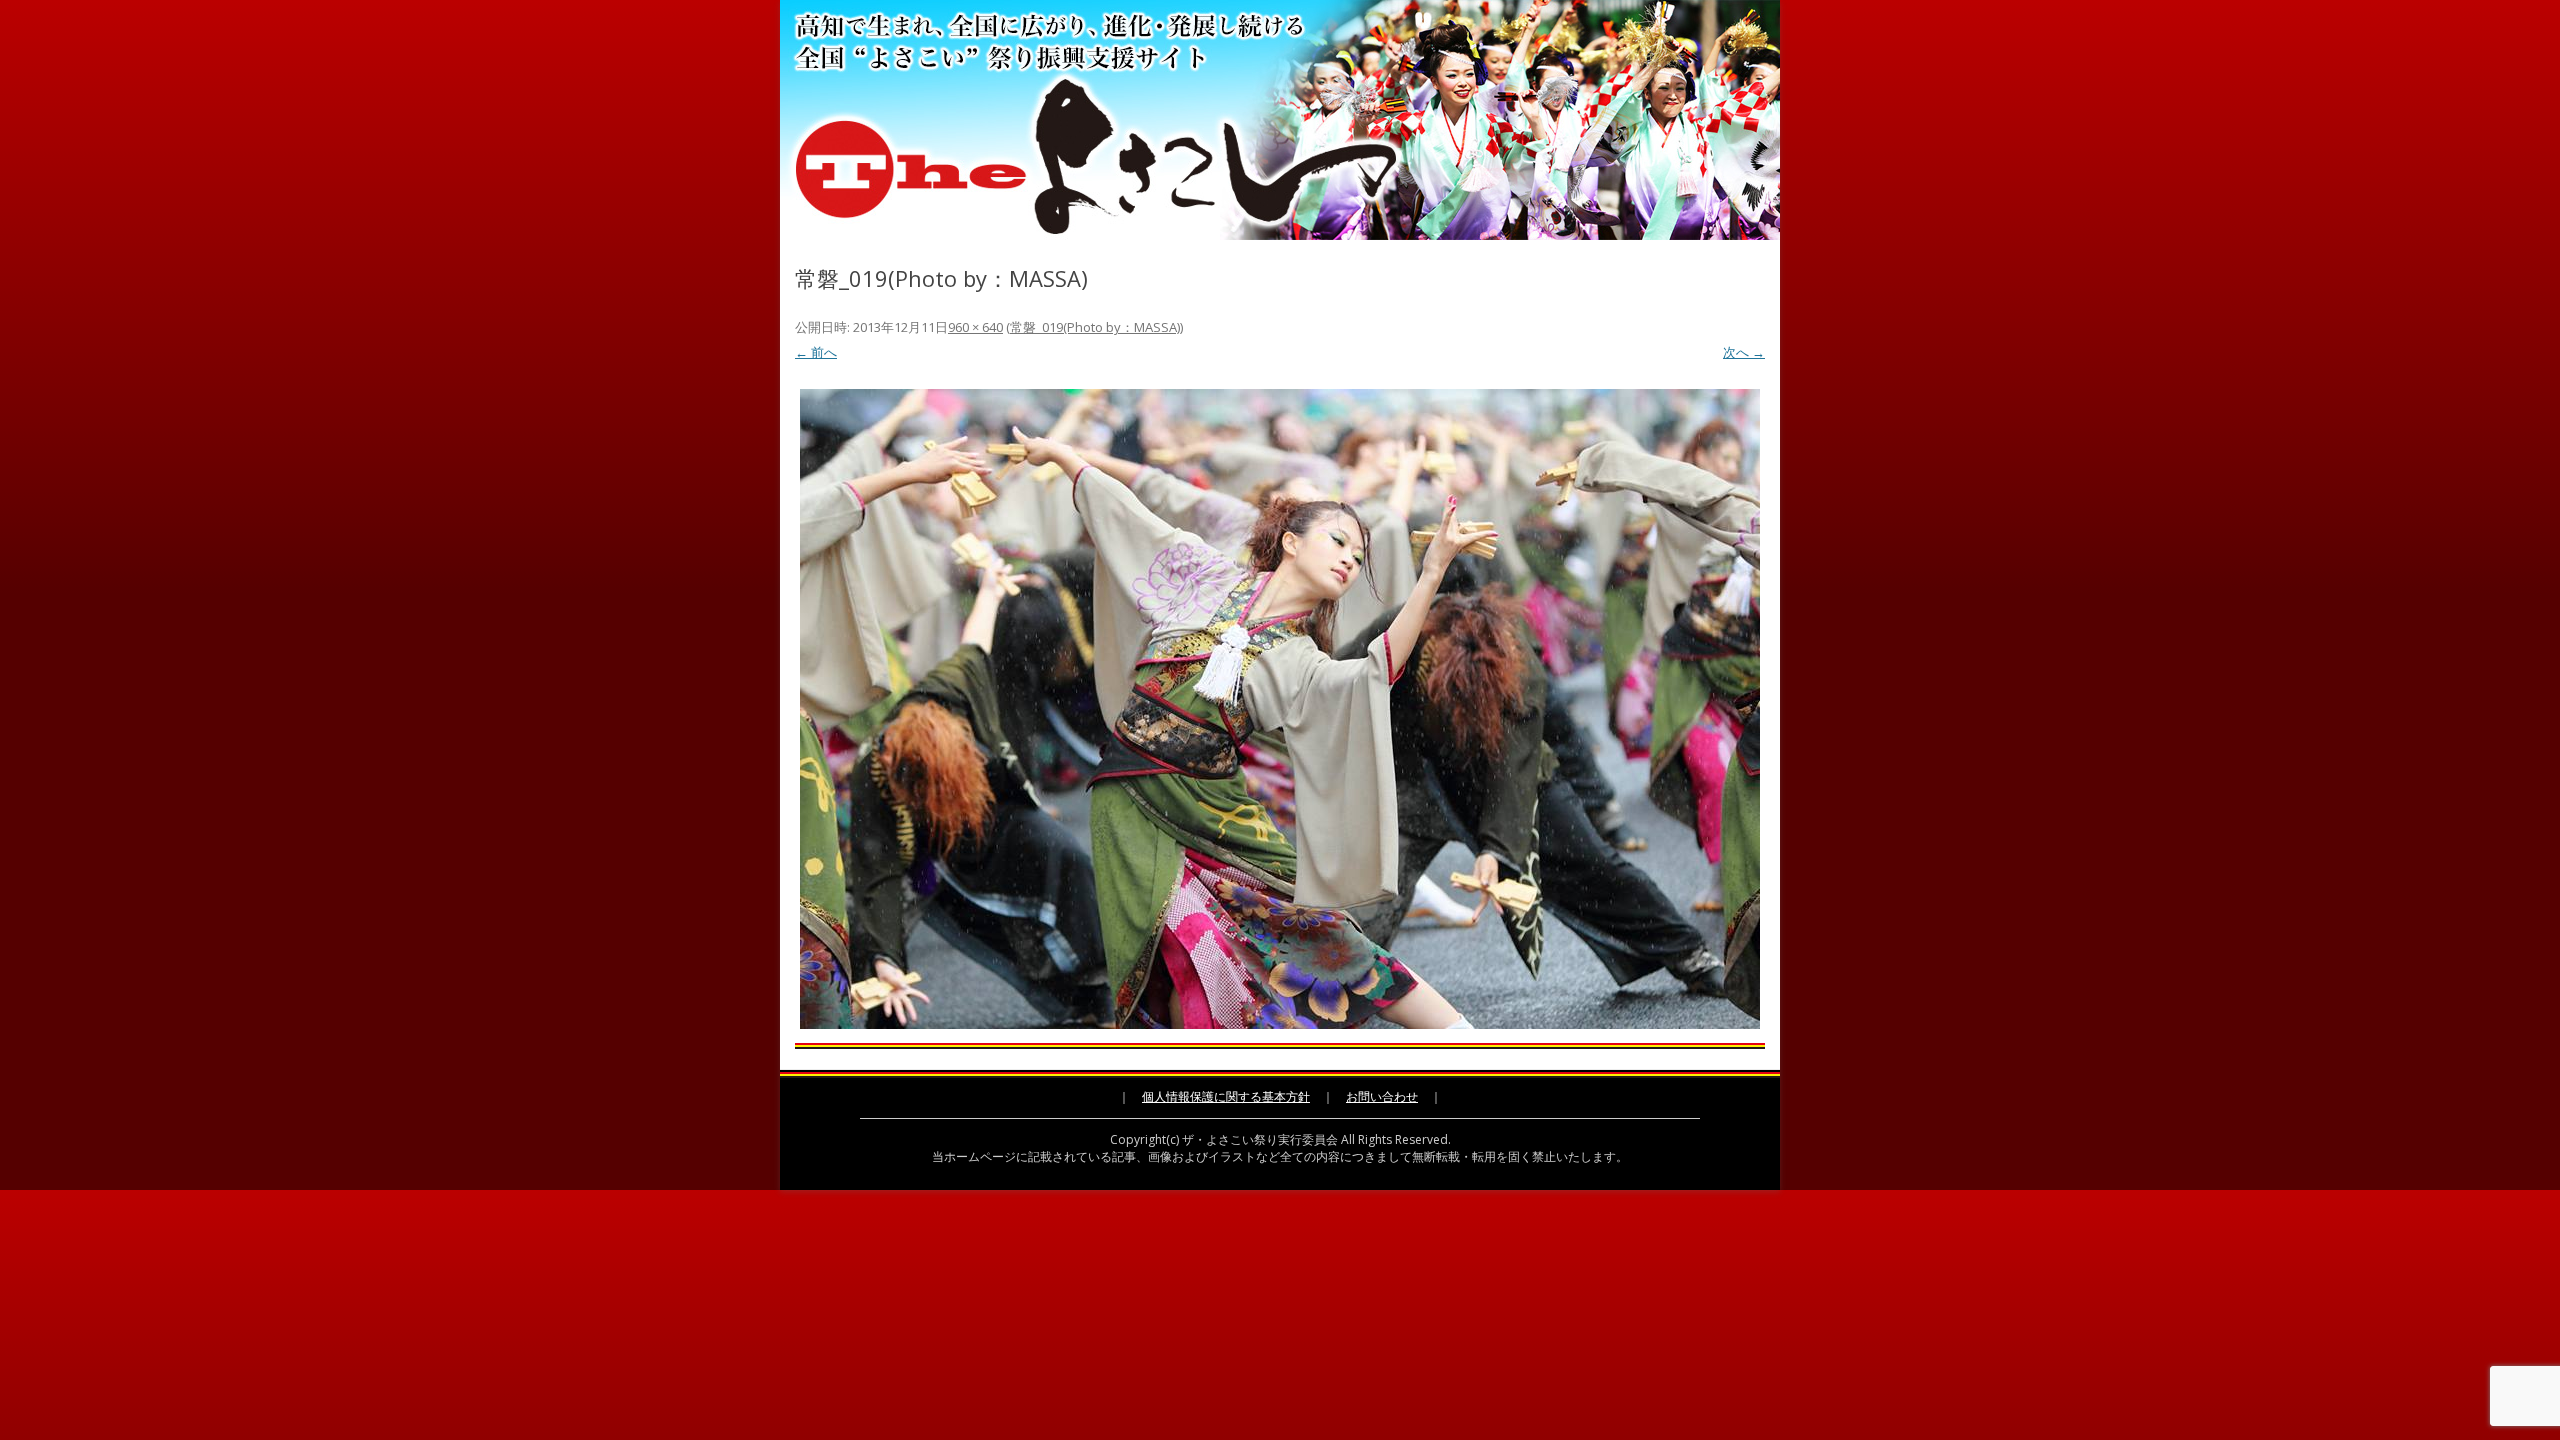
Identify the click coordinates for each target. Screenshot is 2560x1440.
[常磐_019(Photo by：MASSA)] (1280, 709)
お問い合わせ (1382, 1096)
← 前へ (816, 352)
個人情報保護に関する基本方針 (1226, 1096)
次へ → (1744, 352)
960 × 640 (975, 327)
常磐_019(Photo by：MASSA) (1095, 327)
